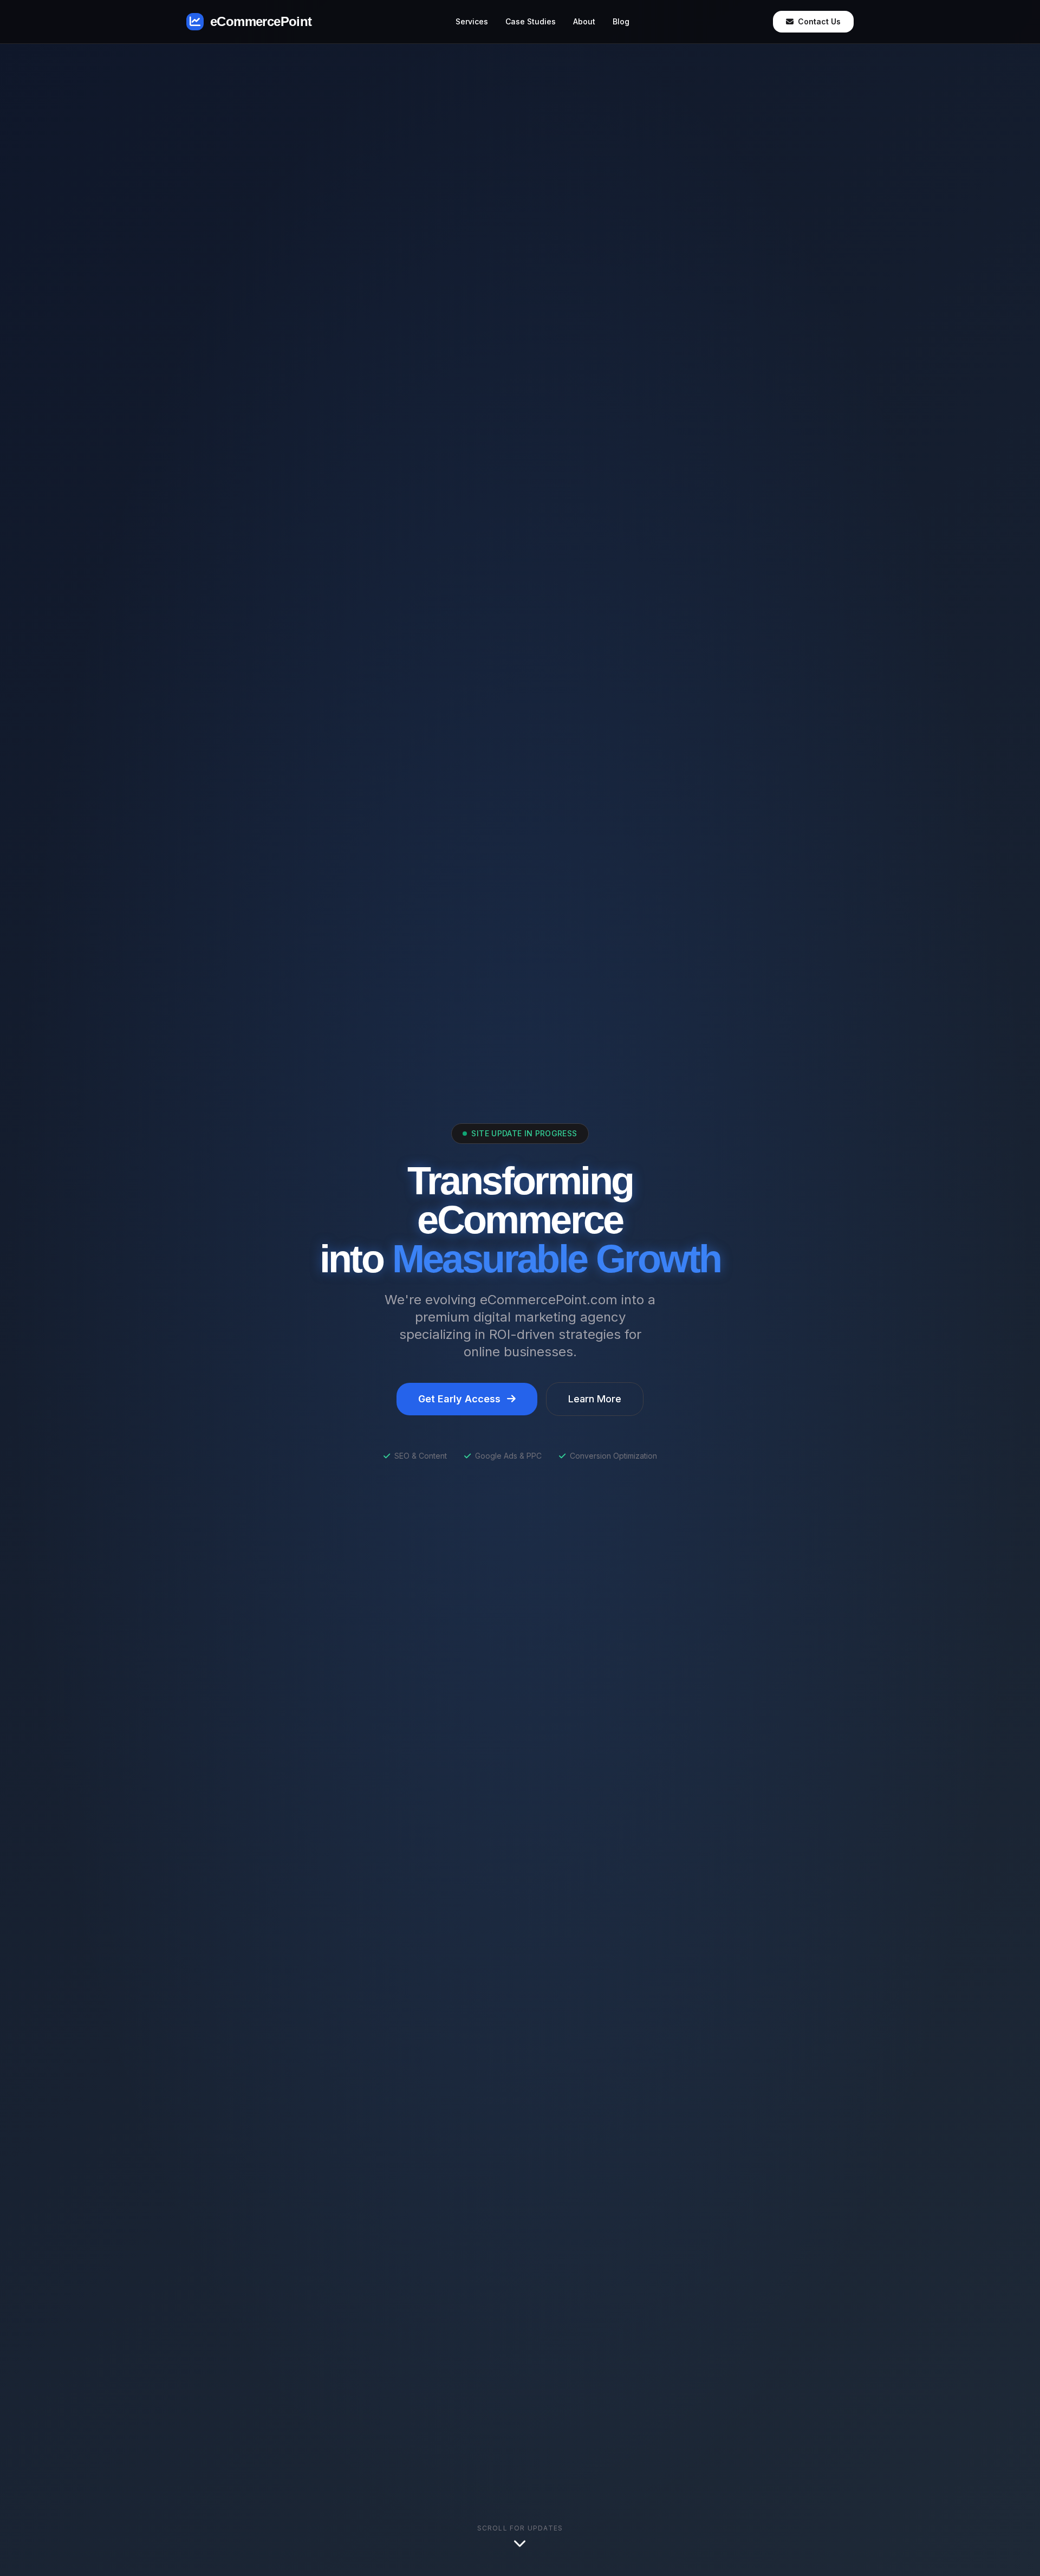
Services (472, 21)
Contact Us (819, 21)
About (584, 21)
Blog (621, 21)
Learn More (595, 1399)
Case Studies (531, 21)
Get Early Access (459, 1399)
